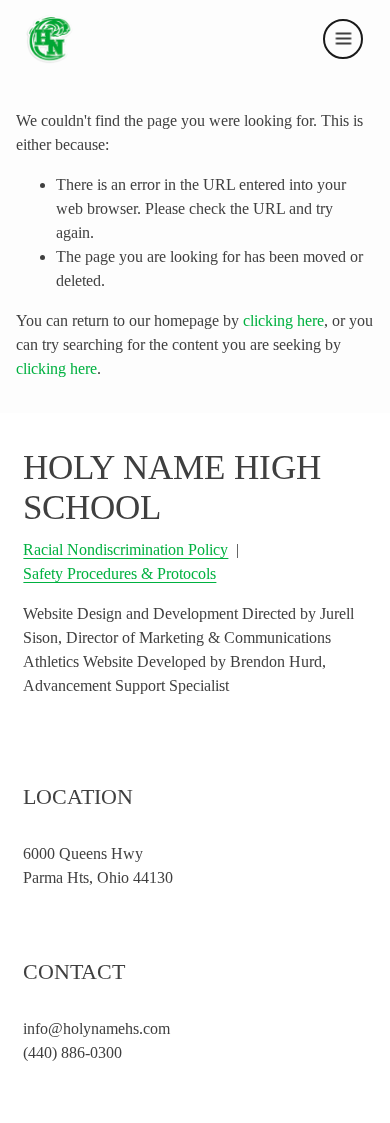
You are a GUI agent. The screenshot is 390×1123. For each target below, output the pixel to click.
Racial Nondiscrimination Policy (125, 549)
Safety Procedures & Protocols (119, 573)
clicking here (283, 320)
